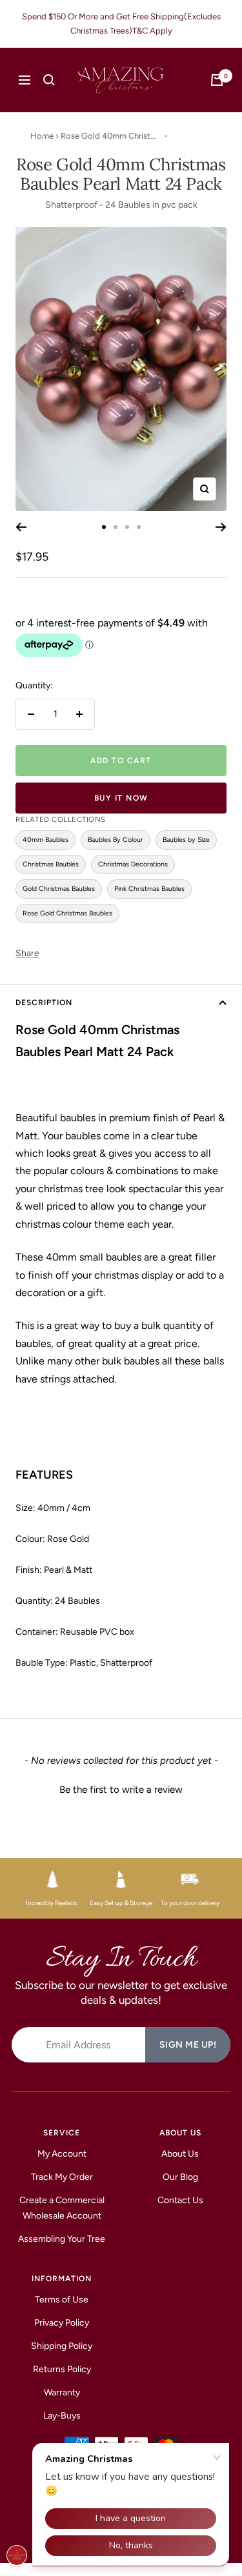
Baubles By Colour (116, 840)
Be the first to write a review (121, 1790)
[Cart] (217, 80)
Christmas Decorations (133, 864)
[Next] (221, 527)
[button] (121, 1788)
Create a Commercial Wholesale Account (62, 2208)
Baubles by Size (186, 840)
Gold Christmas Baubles (59, 889)
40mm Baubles (45, 840)
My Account (62, 2154)
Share (27, 953)
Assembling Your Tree (62, 2239)
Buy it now (121, 798)
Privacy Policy (62, 2323)
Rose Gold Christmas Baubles (67, 913)
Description (44, 1003)
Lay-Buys (62, 2416)
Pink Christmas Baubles (149, 889)
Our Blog (180, 2177)
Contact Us (180, 2200)
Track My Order (62, 2177)
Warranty (62, 2392)
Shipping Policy (62, 2346)
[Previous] (21, 527)
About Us (180, 2154)
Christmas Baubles (51, 864)
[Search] (49, 80)
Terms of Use (62, 2300)
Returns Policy (62, 2369)
